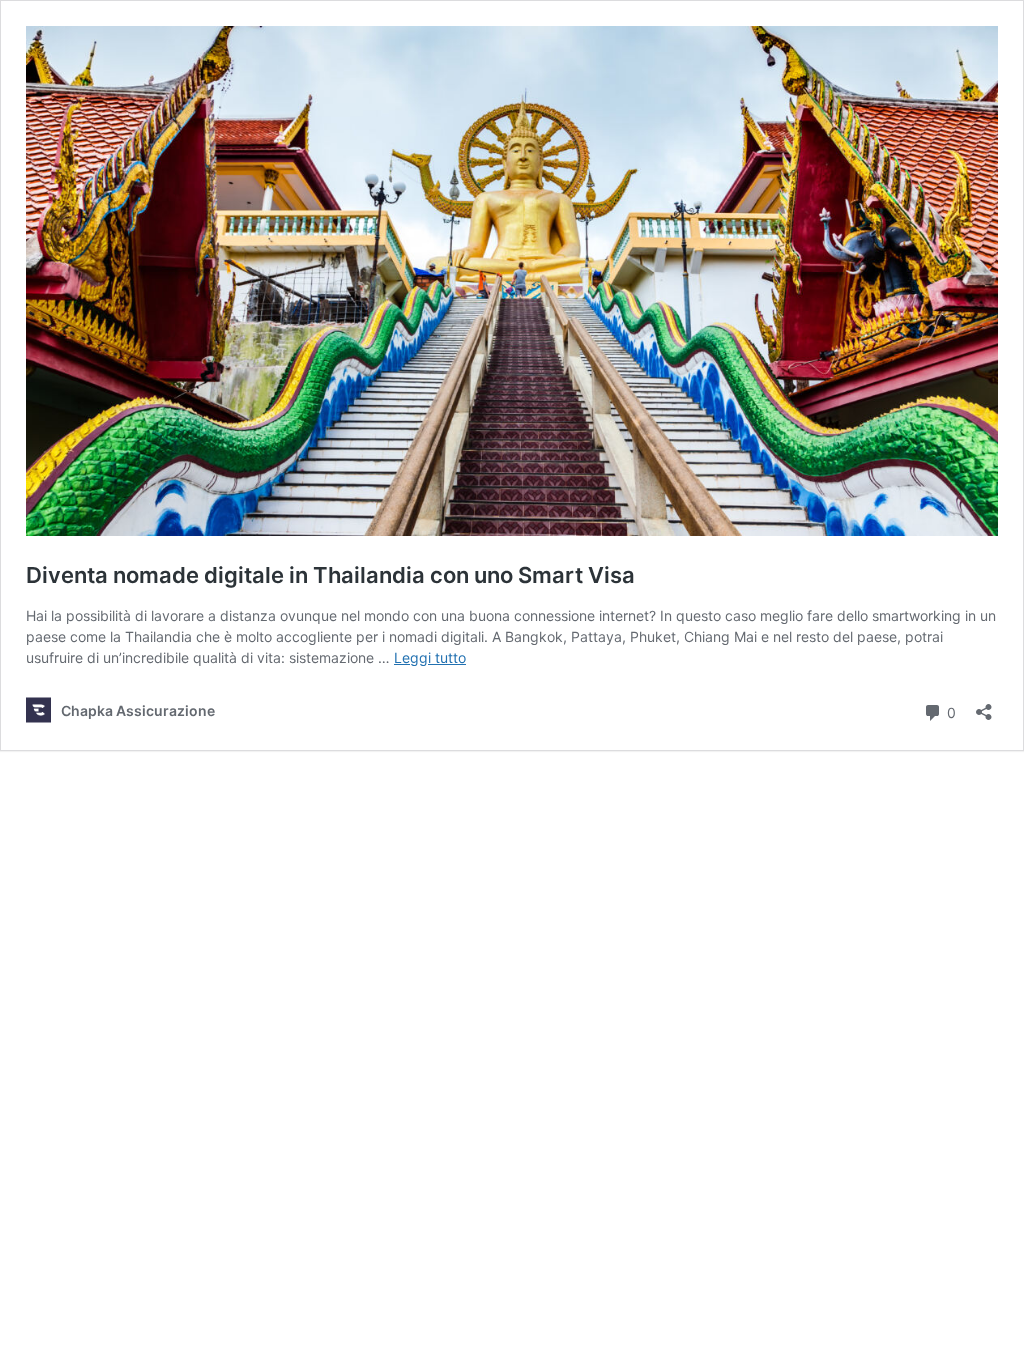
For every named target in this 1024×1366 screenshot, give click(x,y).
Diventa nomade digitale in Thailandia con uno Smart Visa (330, 575)
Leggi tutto (430, 657)
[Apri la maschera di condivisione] (984, 705)
